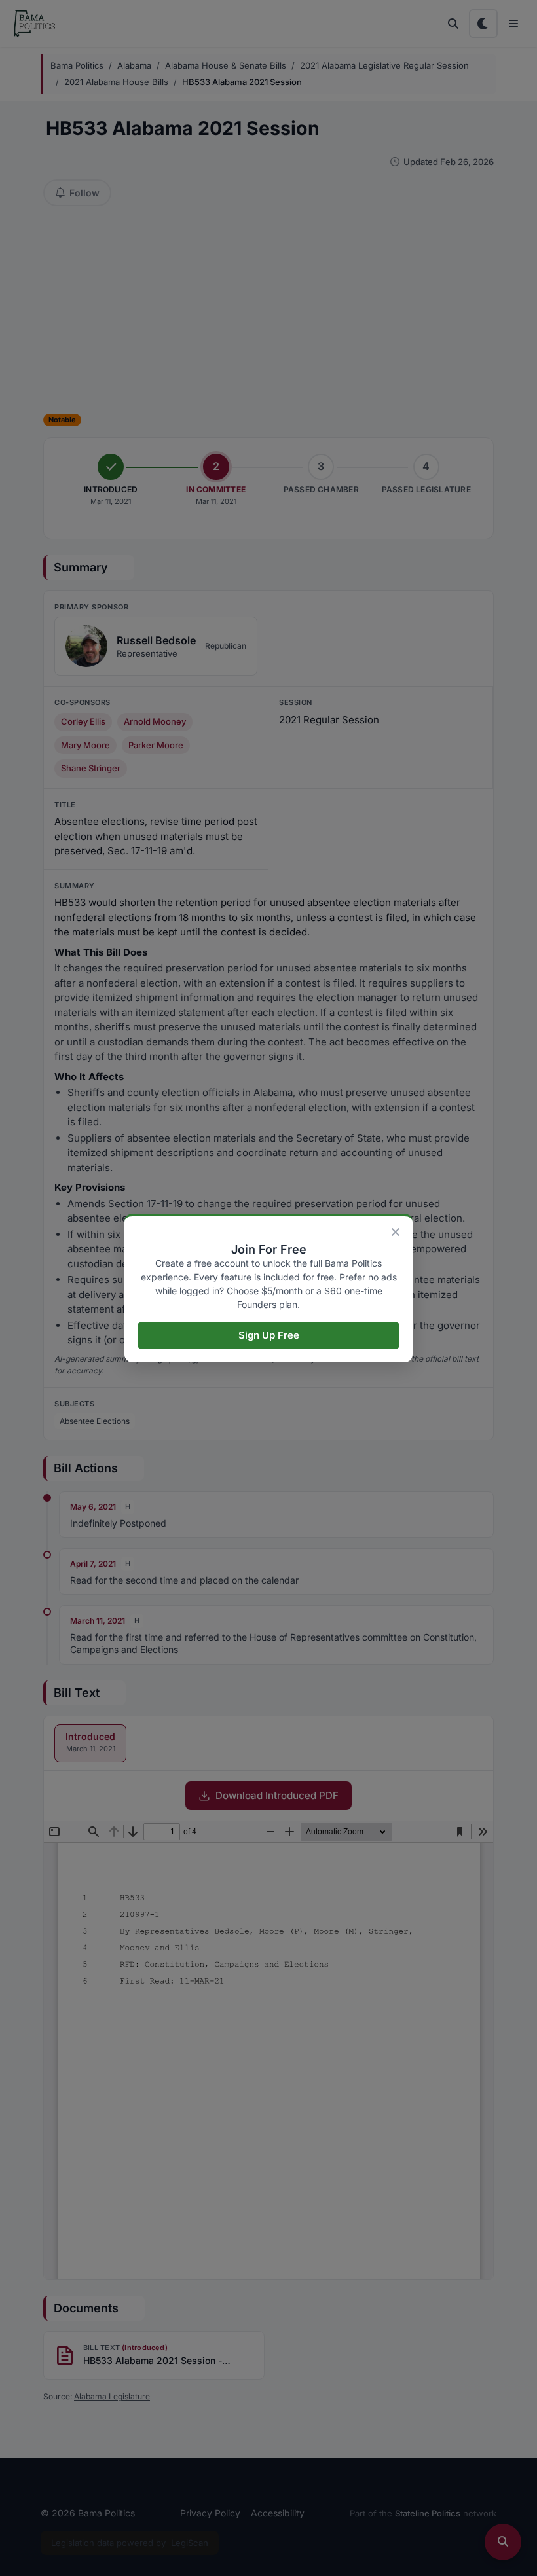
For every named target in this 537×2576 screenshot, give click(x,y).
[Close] (396, 1232)
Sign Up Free (269, 1335)
